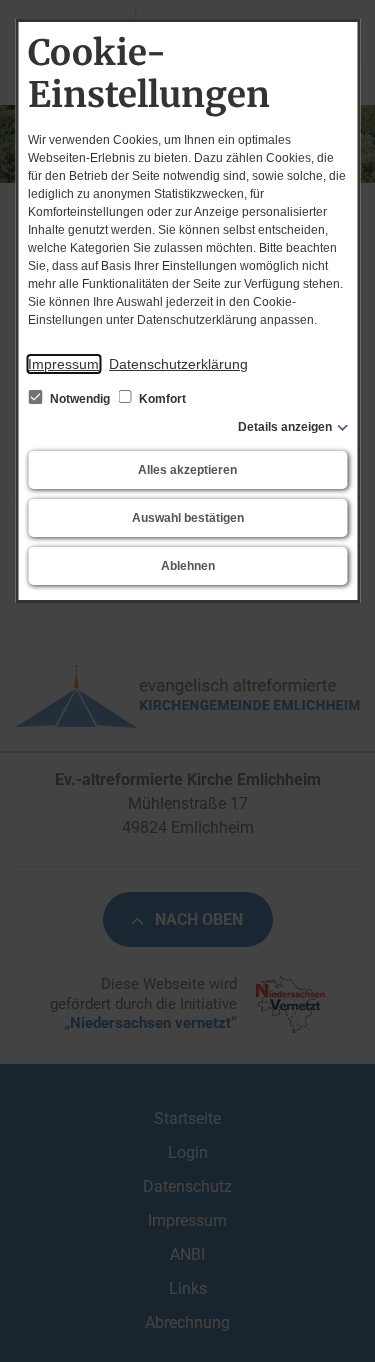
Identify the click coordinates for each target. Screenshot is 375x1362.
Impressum (63, 364)
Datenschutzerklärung (178, 364)
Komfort (161, 399)
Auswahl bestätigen (188, 518)
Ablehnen (188, 566)
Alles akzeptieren (187, 470)
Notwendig (80, 399)
